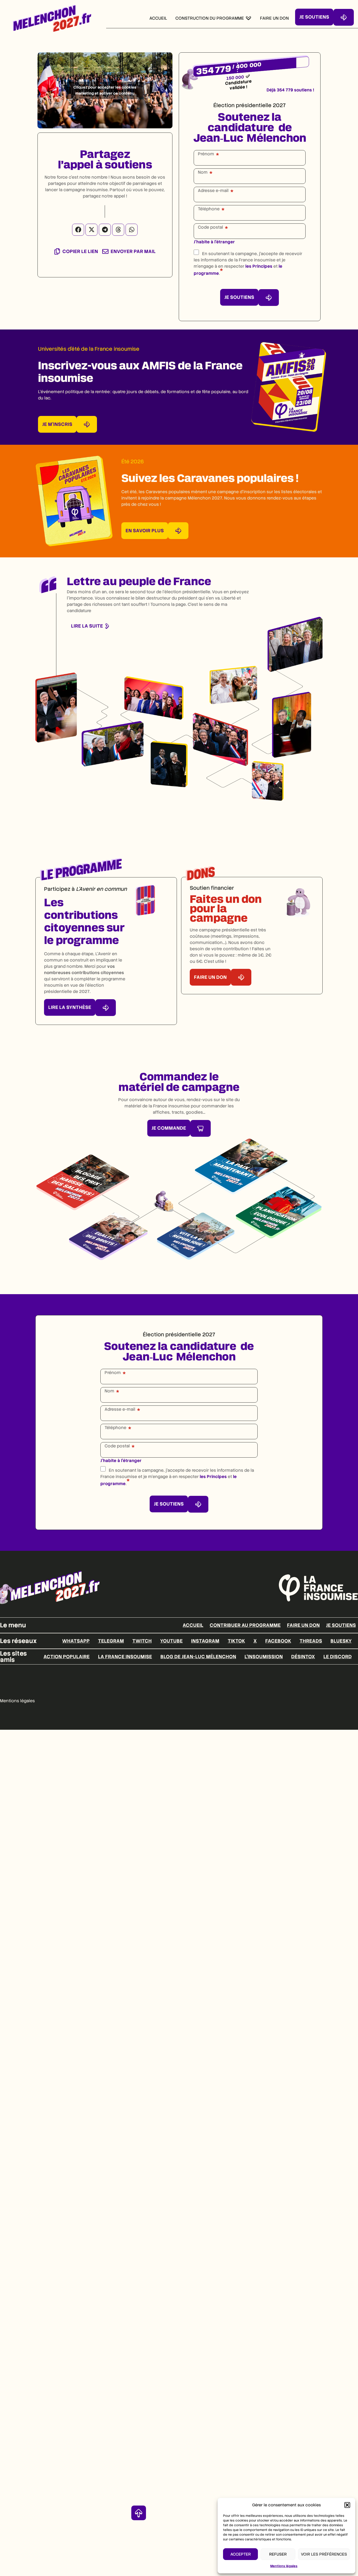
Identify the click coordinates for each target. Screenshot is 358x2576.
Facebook (278, 1641)
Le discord (338, 1657)
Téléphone (209, 209)
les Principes (259, 266)
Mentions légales (284, 2566)
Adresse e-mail (213, 191)
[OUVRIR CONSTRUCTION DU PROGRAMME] (248, 18)
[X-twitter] (91, 230)
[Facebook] (78, 230)
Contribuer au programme (245, 1625)
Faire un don (303, 1625)
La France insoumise (125, 1657)
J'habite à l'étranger (214, 242)
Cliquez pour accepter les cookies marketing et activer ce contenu (105, 90)
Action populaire (67, 1657)
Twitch (142, 1641)
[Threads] (118, 230)
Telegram (111, 1641)
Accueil (193, 1625)
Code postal (210, 227)
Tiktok (236, 1641)
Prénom (206, 154)
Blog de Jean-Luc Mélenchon (198, 1657)
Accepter (241, 2554)
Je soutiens (341, 1625)
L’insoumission (264, 1657)
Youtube (171, 1641)
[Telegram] (105, 230)
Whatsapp (76, 1641)
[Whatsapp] (132, 230)
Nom (203, 172)
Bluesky (341, 1641)
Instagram (205, 1641)
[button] (347, 2505)
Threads (311, 1641)
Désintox (303, 1657)
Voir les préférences (324, 2554)
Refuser (278, 2554)
